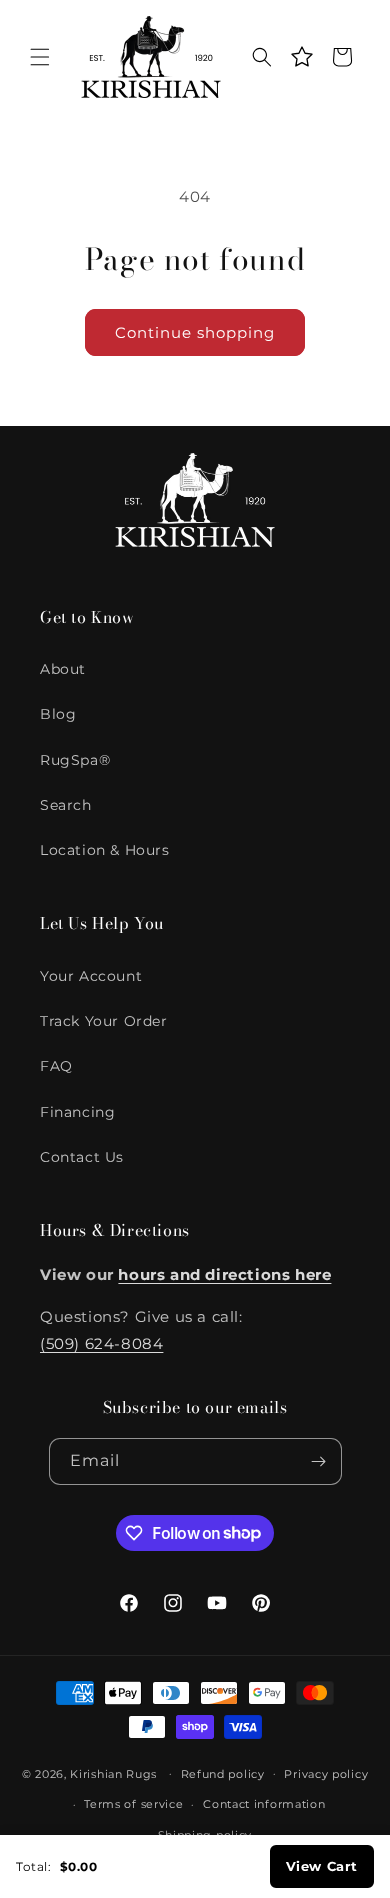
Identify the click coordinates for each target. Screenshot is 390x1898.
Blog (58, 714)
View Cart (322, 1866)
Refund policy (223, 1774)
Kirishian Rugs (113, 1773)
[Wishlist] (302, 57)
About (63, 669)
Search (66, 805)
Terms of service (133, 1804)
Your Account (91, 976)
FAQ (56, 1066)
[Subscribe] (319, 1461)
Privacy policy (326, 1774)
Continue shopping (195, 332)
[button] (40, 57)
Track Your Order (104, 1021)
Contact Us (82, 1157)
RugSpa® (75, 760)
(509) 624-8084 (101, 1343)
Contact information (264, 1804)
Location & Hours (105, 850)
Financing (77, 1112)
